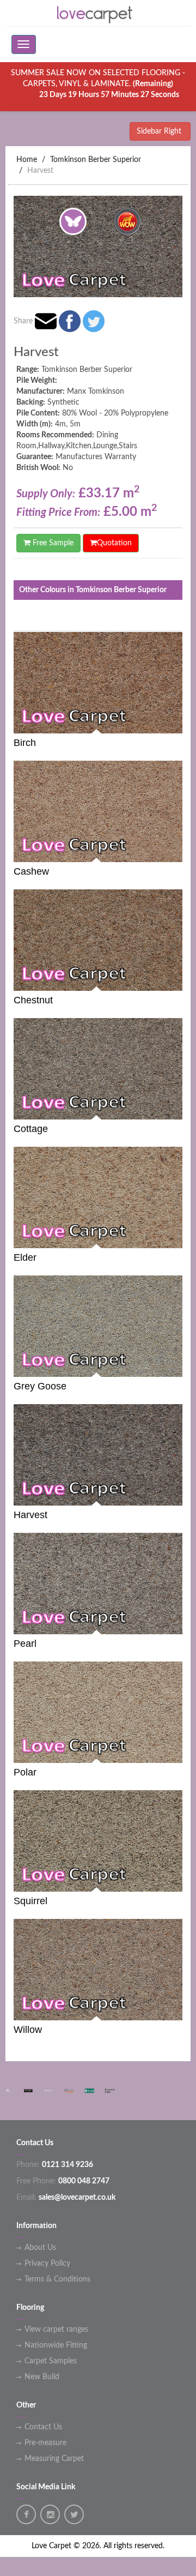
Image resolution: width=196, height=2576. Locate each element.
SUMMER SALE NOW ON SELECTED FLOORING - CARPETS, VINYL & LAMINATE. (98, 84)
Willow (28, 2030)
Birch (25, 743)
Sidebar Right (160, 131)
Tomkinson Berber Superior (96, 160)
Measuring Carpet (54, 2459)
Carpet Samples (51, 2361)
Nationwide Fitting (56, 2345)
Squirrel (30, 1901)
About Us (40, 2248)
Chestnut (33, 1000)
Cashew (31, 871)
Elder (25, 1257)
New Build (42, 2377)
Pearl (25, 1644)
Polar (25, 1772)
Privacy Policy (47, 2264)
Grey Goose (40, 1386)
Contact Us (43, 2427)
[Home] (98, 13)
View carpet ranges (56, 2330)
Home (27, 160)
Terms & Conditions (57, 2279)
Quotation (114, 543)
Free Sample (52, 543)
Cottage (31, 1129)
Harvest (40, 171)
